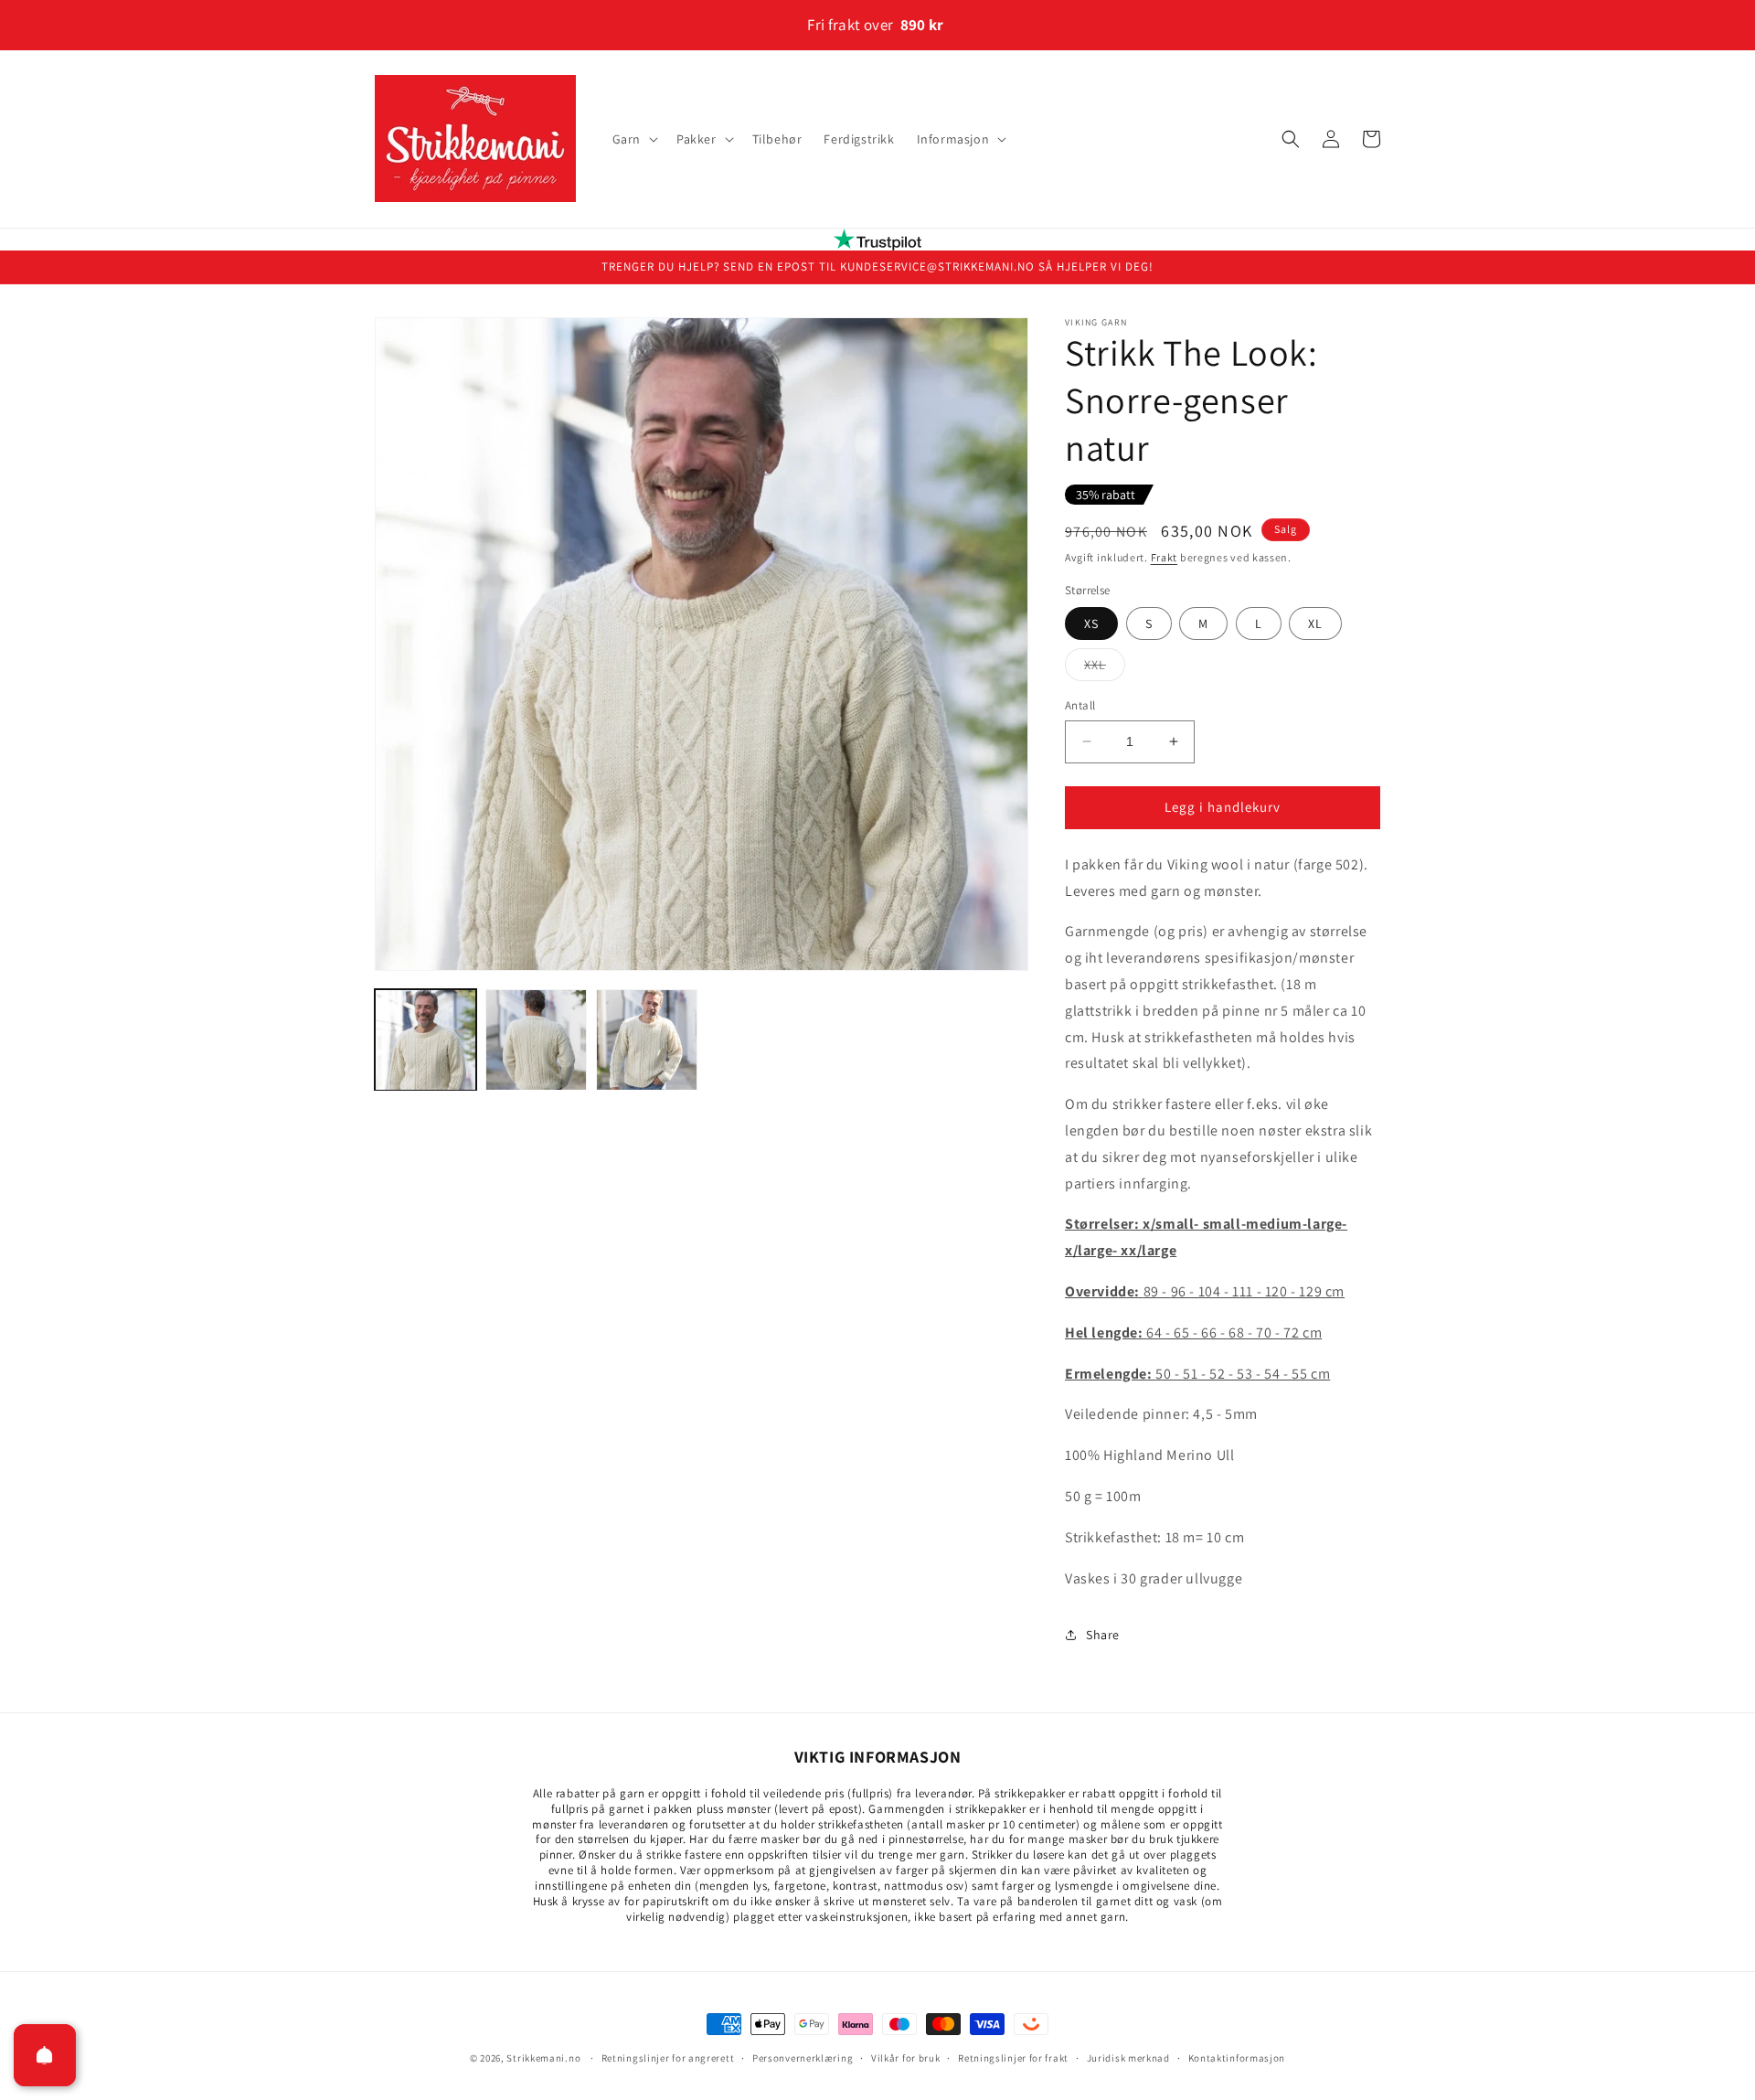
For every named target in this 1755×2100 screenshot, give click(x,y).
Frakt (1165, 557)
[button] (633, 139)
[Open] (45, 2055)
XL (1315, 624)
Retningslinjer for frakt (1013, 2058)
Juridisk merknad (1128, 2058)
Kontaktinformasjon (1237, 2058)
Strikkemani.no (543, 2058)
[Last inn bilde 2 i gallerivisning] (536, 1040)
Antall (1080, 705)
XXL (1105, 668)
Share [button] (1103, 1635)
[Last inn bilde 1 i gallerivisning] (425, 1040)
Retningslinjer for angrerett (668, 2058)
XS (1091, 624)
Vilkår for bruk (906, 2058)
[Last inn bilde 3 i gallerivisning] (647, 1040)
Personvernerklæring (803, 2058)
